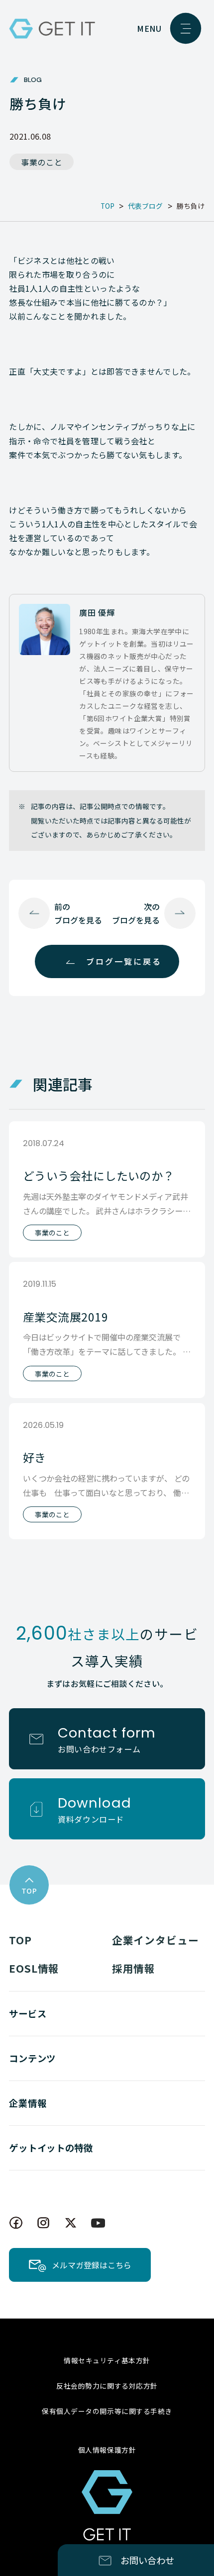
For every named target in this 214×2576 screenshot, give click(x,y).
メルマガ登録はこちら (92, 2265)
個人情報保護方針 (107, 2450)
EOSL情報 (34, 1968)
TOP (20, 1940)
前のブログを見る (78, 913)
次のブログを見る (136, 913)
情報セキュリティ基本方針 (107, 2360)
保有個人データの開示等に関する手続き (107, 2411)
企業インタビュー (156, 1940)
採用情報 (134, 1968)
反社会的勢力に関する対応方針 (107, 2386)
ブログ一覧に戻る (124, 961)
